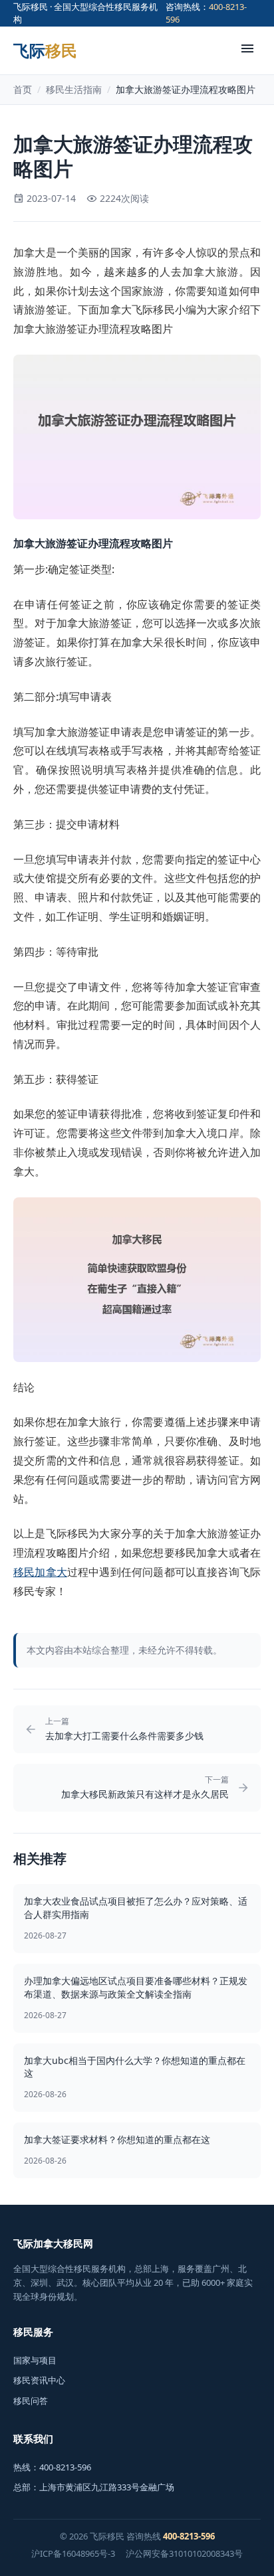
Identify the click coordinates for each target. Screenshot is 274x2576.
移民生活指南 (74, 89)
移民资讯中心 (39, 2380)
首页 (23, 89)
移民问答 (31, 2401)
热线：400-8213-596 (52, 2467)
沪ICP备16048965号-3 (73, 2553)
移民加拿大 (40, 1572)
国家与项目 (35, 2360)
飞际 (45, 50)
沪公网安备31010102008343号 (184, 2553)
